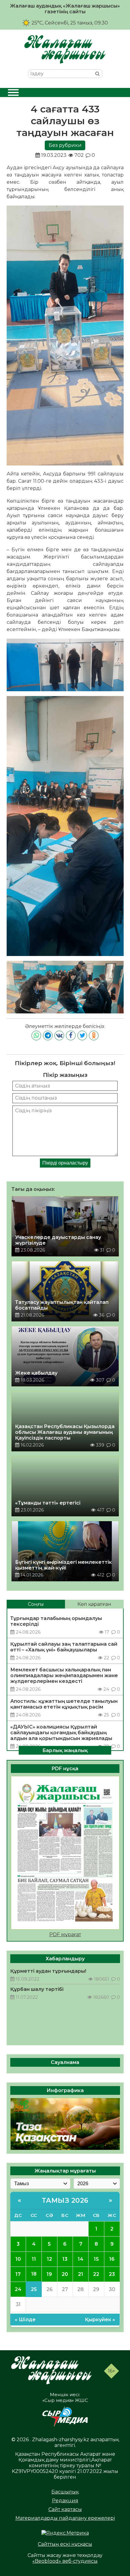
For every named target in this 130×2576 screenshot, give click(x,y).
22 (96, 2274)
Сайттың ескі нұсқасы (65, 2544)
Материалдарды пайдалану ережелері (65, 2518)
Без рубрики (65, 145)
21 (81, 2274)
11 (34, 2259)
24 (18, 2289)
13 (65, 2259)
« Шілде (25, 2320)
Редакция (65, 2501)
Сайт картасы (65, 2509)
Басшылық (65, 2492)
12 (49, 2259)
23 (112, 2274)
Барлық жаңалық (65, 1750)
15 (96, 2259)
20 (65, 2274)
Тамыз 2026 (65, 2200)
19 (49, 2274)
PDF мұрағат (65, 1934)
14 (81, 2259)
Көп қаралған (94, 1604)
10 (18, 2259)
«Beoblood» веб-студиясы (65, 2561)
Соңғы (36, 1604)
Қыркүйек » (100, 2320)
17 (18, 2274)
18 (34, 2274)
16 (112, 2259)
